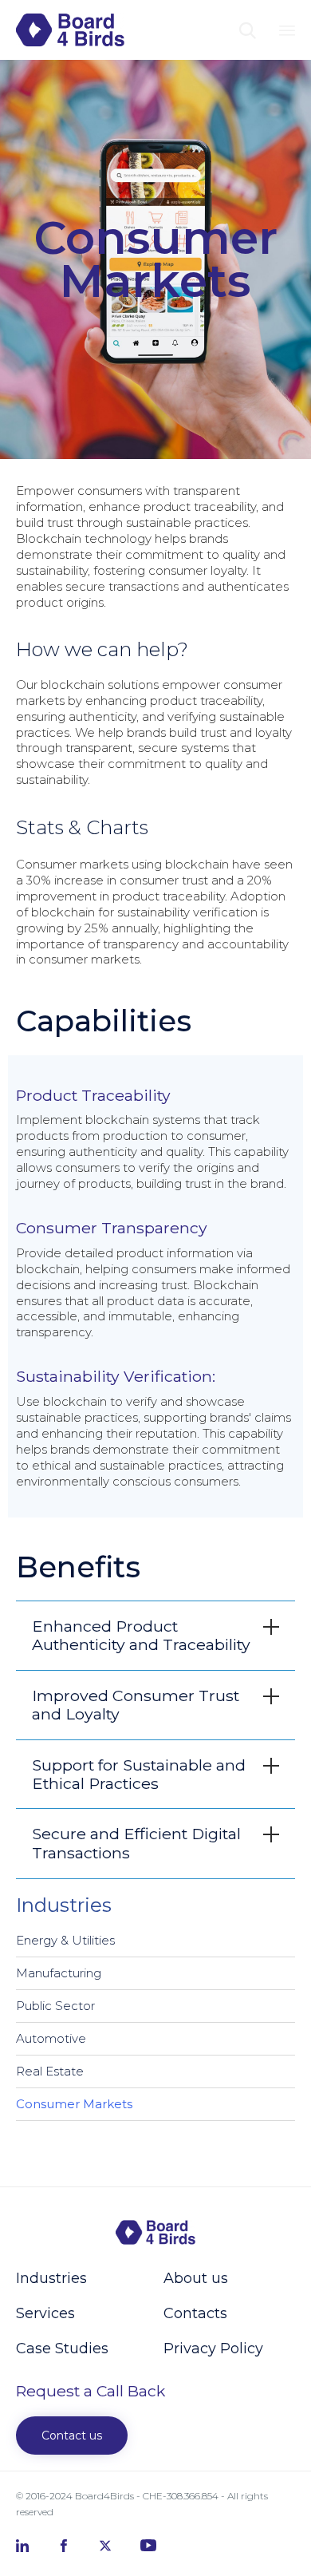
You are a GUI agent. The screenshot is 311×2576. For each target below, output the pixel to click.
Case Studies (62, 2348)
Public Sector (55, 2006)
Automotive (51, 2038)
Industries (51, 2278)
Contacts (195, 2313)
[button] (72, 2436)
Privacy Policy (213, 2348)
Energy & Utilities (65, 1940)
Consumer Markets (74, 2104)
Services (45, 2313)
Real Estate (50, 2071)
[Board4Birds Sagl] (70, 30)
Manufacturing (59, 1973)
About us (196, 2278)
